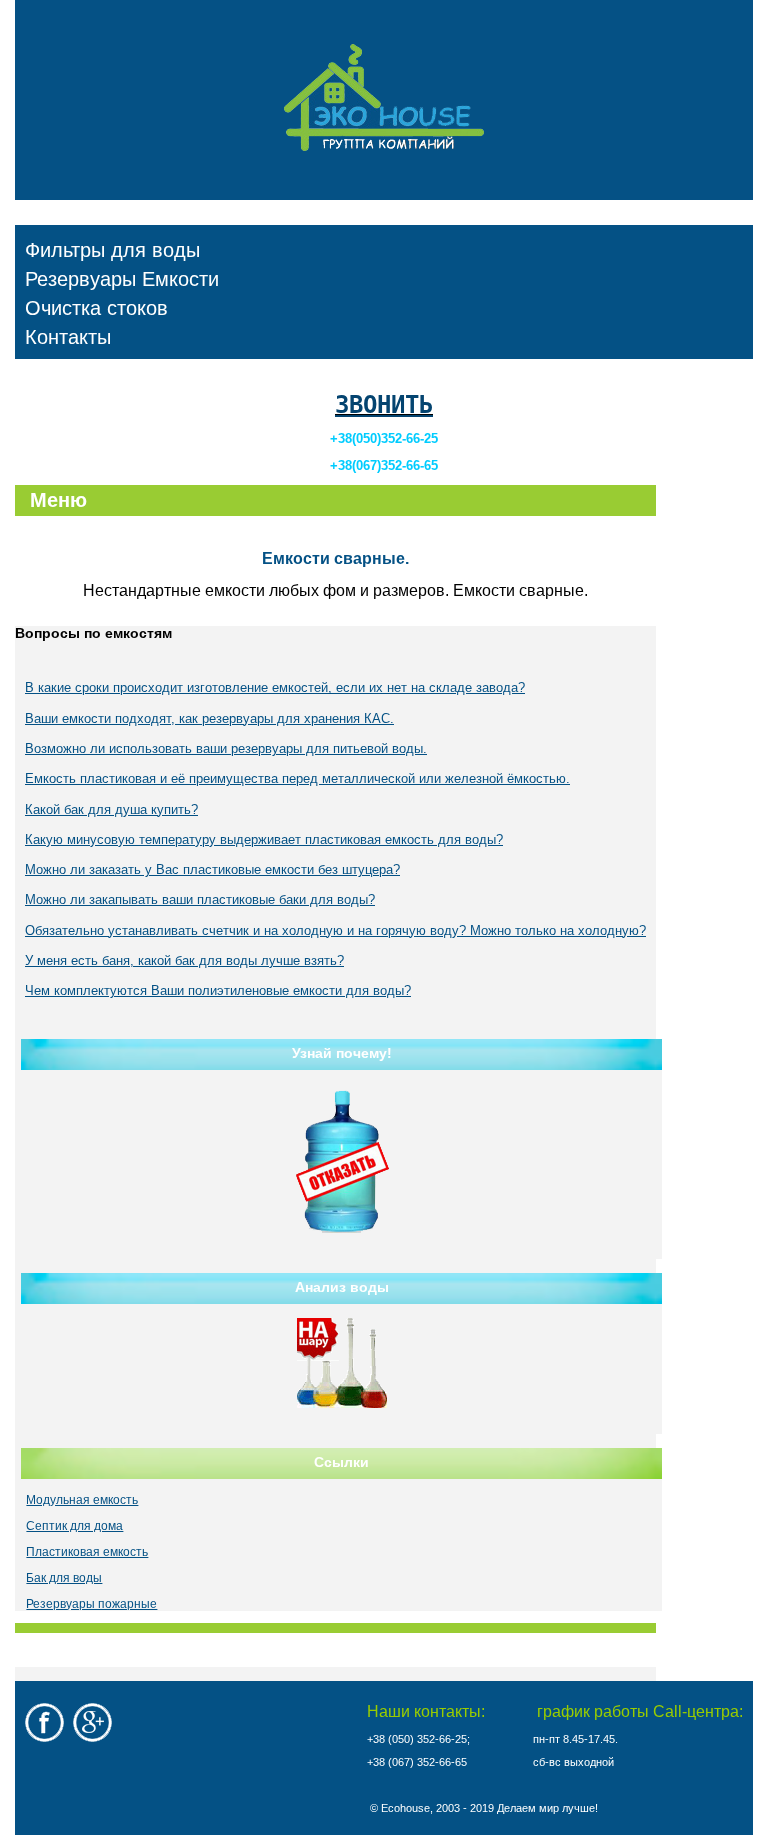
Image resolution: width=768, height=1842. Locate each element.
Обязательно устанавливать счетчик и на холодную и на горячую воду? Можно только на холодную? (335, 930)
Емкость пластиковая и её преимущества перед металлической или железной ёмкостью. (297, 778)
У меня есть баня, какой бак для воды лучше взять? (184, 960)
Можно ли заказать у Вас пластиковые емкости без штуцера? (212, 869)
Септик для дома (74, 1526)
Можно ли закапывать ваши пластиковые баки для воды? (200, 899)
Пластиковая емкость (87, 1552)
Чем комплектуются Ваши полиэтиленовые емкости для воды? (218, 990)
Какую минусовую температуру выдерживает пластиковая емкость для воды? (264, 839)
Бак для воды (64, 1578)
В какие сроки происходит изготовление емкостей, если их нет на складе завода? (275, 687)
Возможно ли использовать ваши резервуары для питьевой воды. (226, 748)
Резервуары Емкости (122, 279)
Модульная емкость (82, 1500)
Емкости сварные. (335, 558)
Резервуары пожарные (91, 1604)
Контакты (68, 337)
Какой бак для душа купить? (111, 809)
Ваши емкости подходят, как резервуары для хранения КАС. (209, 718)
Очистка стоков (96, 308)
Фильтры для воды (112, 250)
